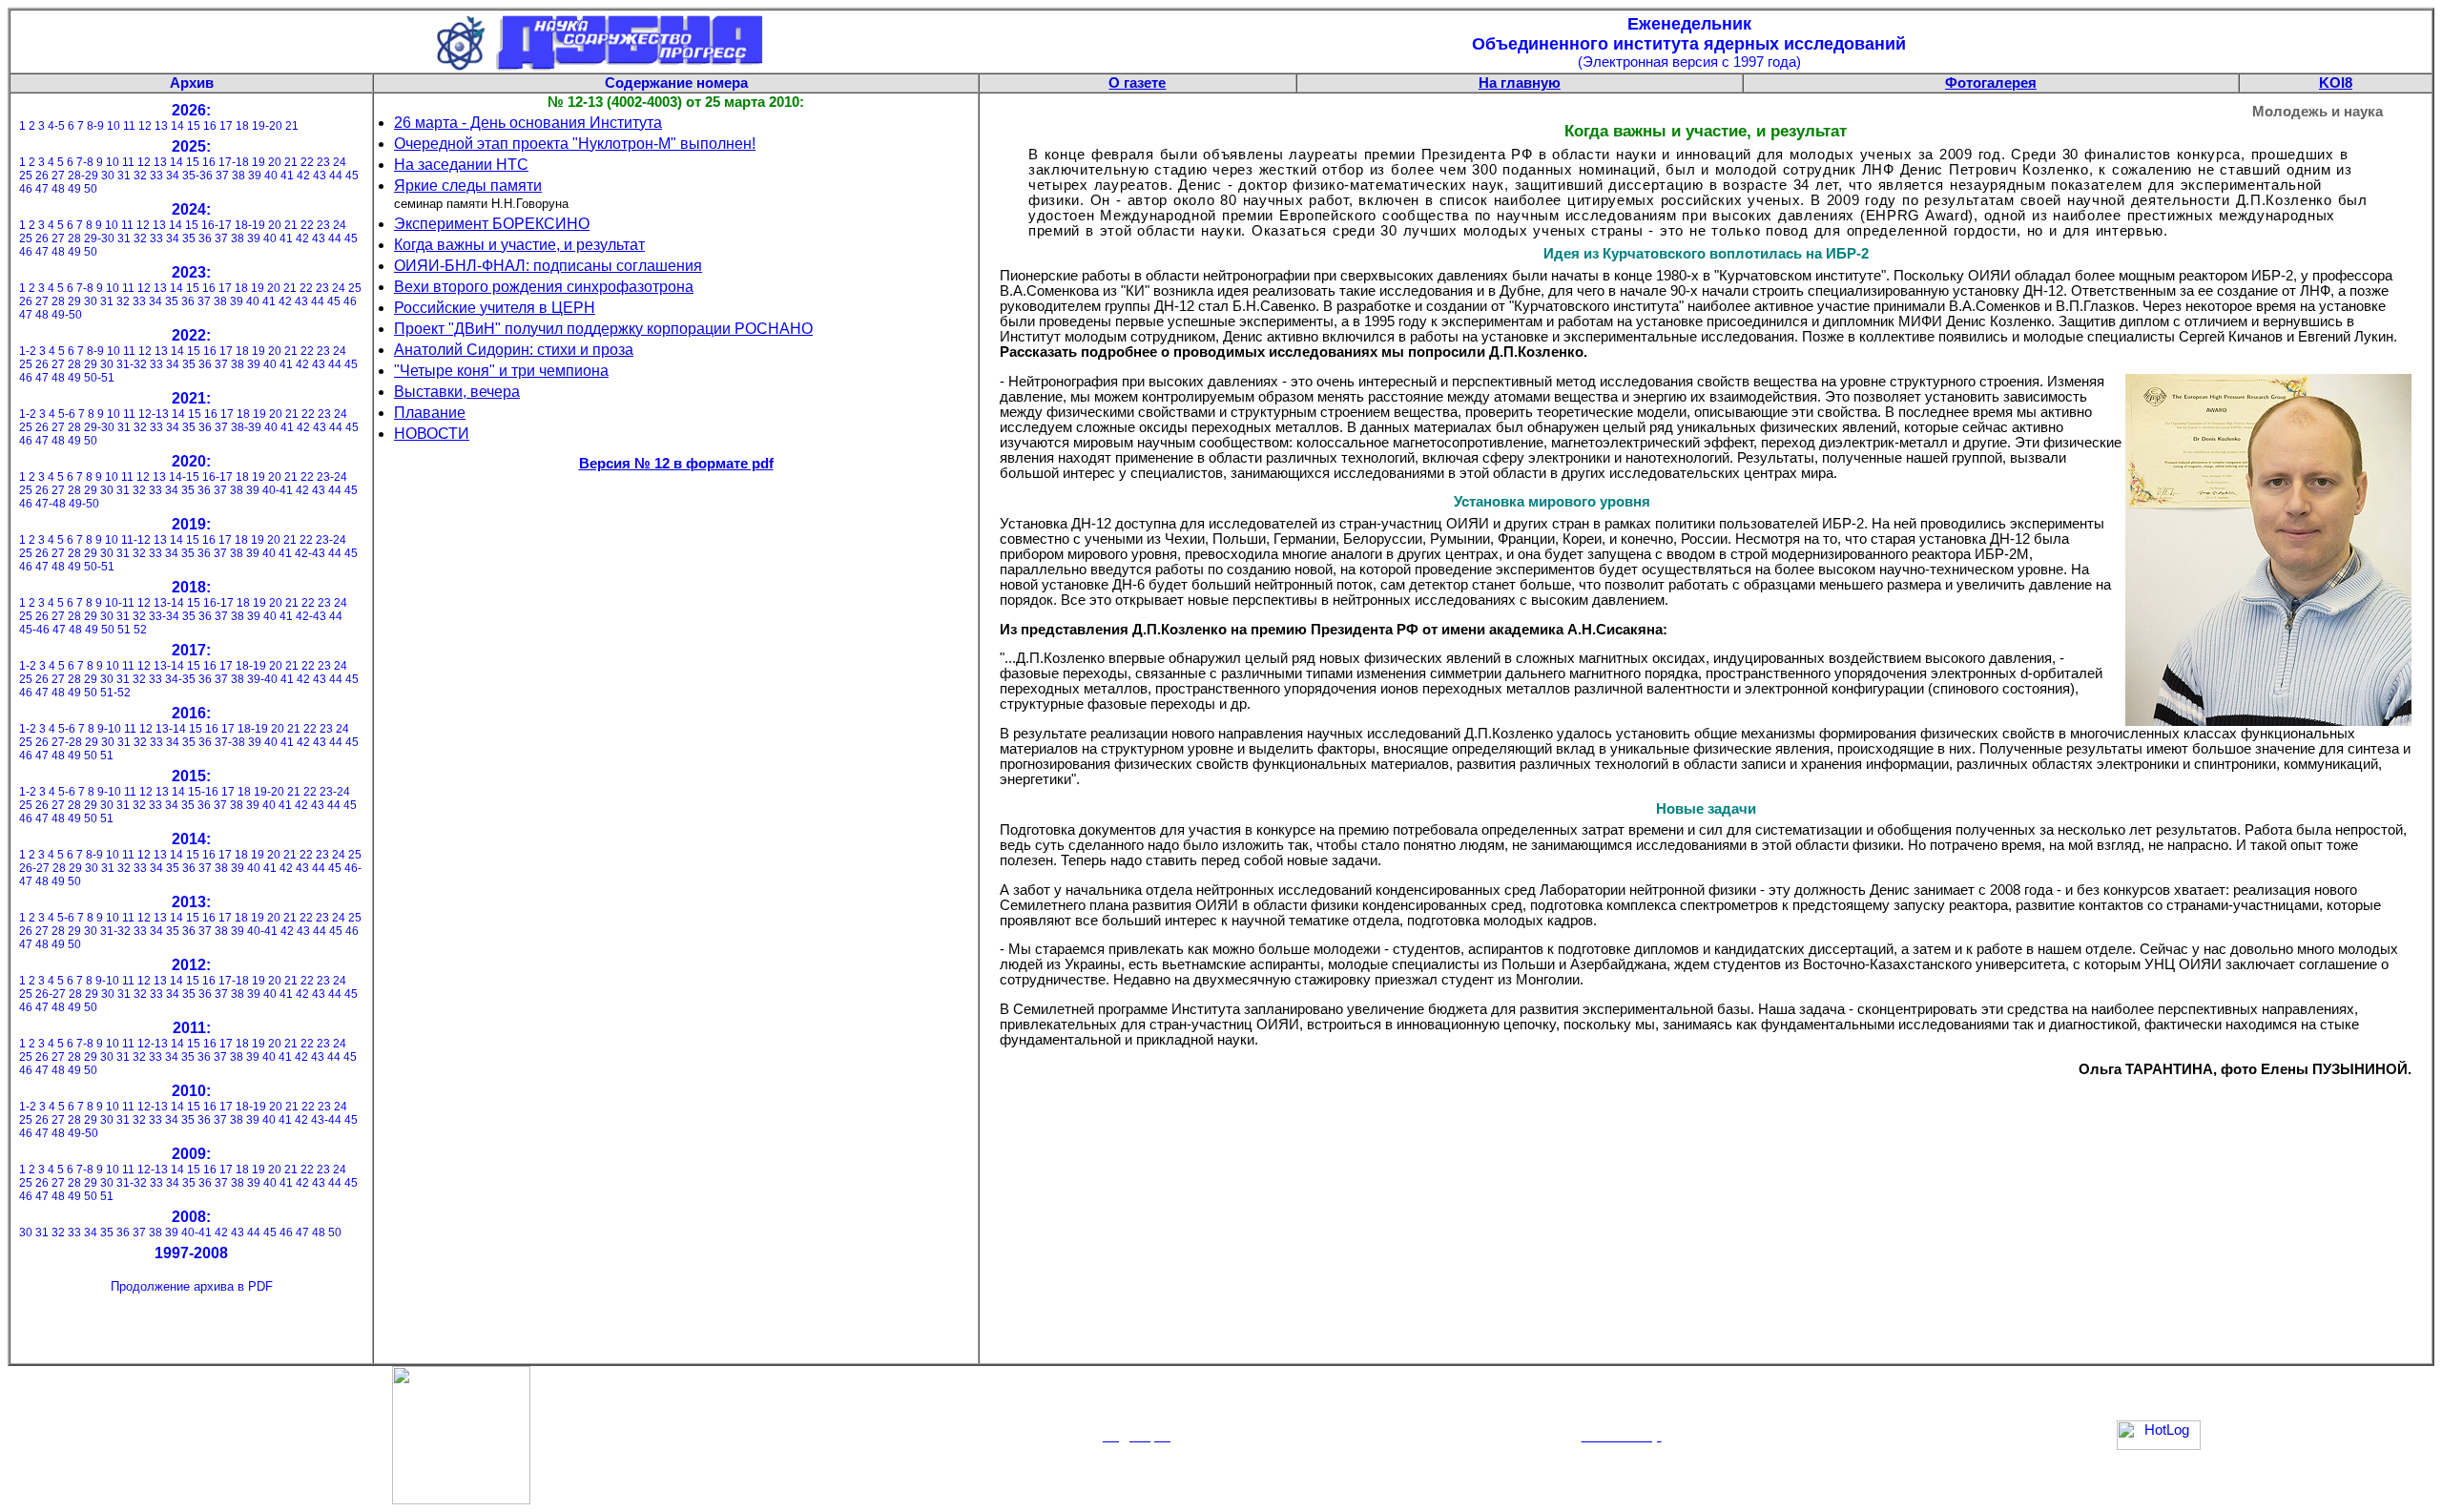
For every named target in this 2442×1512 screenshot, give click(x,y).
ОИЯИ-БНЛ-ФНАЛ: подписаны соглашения (548, 266)
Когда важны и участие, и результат (519, 245)
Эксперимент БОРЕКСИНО (492, 224)
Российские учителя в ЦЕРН (495, 308)
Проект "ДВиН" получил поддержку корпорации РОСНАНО (603, 329)
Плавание (430, 413)
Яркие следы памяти (468, 186)
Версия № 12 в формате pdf (676, 464)
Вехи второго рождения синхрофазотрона (544, 287)
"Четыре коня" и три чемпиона (501, 371)
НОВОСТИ (432, 434)
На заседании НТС (461, 165)
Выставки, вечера (457, 392)
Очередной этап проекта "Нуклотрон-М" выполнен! (575, 144)
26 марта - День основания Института (528, 123)
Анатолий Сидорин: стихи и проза (514, 350)
